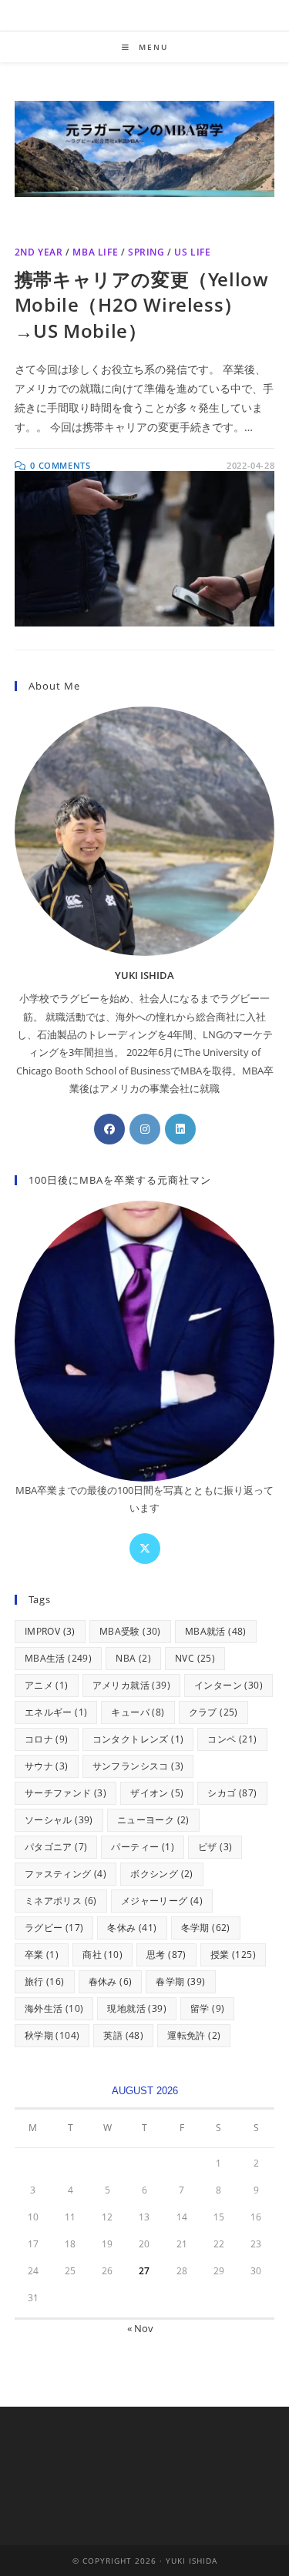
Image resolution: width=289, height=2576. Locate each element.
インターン (229, 1685)
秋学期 (52, 2035)
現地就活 (137, 2008)
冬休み (132, 1928)
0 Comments (60, 465)
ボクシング (162, 1874)
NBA (133, 1658)
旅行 (45, 1981)
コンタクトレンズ (138, 1739)
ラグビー (54, 1928)
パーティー (143, 1847)
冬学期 (206, 1928)
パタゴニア (56, 1847)
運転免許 (194, 2035)
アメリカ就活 (131, 1685)
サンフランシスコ (138, 1766)
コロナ (47, 1739)
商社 (102, 1955)
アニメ (47, 1685)
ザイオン (157, 1793)
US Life (192, 252)
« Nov (140, 2328)
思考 (166, 1955)
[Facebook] (109, 1129)
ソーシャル (59, 1820)
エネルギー (56, 1712)
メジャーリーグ (162, 1901)
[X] (145, 1549)
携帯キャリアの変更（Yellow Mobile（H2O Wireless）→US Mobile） (142, 305)
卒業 (42, 1955)
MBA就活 (216, 1631)
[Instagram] (145, 1129)
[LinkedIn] (180, 1129)
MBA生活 (58, 1658)
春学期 (180, 1981)
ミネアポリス (61, 1901)
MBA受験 (130, 1631)
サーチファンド (66, 1793)
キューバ (138, 1712)
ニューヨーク (153, 1820)
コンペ (232, 1739)
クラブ (213, 1712)
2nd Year (39, 252)
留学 (207, 2008)
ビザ (215, 1847)
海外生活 (54, 2008)
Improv (50, 1631)
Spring (146, 252)
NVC (195, 1658)
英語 (123, 2035)
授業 (233, 1955)
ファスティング (66, 1874)
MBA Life (95, 252)
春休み (111, 1981)
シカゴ (232, 1793)
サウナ (47, 1766)
